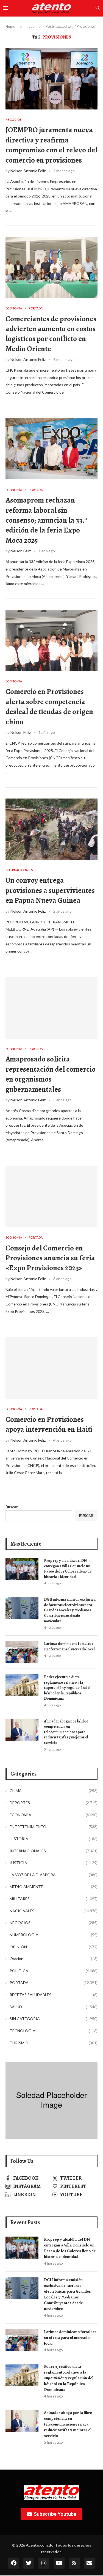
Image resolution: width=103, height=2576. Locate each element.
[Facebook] (14, 2563)
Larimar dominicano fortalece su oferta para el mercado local (69, 1646)
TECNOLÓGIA (54, 2031)
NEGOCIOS (54, 1923)
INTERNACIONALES (54, 1851)
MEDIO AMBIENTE (54, 1887)
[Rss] (74, 2563)
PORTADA (54, 1983)
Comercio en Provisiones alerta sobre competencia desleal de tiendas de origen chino (49, 707)
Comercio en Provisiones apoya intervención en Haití (49, 1424)
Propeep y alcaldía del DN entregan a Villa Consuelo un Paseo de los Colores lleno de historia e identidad (68, 1569)
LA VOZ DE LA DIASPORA (54, 1875)
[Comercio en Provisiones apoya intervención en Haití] (51, 1368)
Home (10, 26)
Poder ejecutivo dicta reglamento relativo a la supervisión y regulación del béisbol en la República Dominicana (67, 1688)
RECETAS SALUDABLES (54, 1995)
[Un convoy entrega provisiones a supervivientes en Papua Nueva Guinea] (51, 829)
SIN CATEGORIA (54, 2019)
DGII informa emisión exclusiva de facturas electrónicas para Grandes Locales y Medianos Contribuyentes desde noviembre (70, 1610)
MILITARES (54, 1899)
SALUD (54, 2007)
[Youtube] (59, 2563)
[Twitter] (29, 2563)
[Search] (98, 8)
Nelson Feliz (21, 551)
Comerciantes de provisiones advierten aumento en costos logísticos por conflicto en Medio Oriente (51, 334)
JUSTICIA (54, 1863)
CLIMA (54, 1791)
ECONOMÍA (54, 1815)
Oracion (54, 1959)
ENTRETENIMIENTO (54, 1827)
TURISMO (54, 2043)
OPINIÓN (54, 1947)
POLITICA (54, 1971)
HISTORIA (54, 1839)
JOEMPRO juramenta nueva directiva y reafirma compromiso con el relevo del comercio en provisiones (51, 145)
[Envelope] (89, 2563)
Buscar (12, 1507)
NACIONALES (54, 1911)
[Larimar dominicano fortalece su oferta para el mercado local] (22, 1652)
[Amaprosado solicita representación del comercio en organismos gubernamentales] (51, 1008)
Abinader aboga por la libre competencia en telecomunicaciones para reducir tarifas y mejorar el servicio (66, 1732)
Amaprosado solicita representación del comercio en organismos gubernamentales (51, 1074)
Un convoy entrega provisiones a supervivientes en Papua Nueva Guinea (50, 890)
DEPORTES (54, 1803)
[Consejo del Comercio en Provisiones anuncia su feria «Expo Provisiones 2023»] (51, 1197)
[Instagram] (44, 2563)
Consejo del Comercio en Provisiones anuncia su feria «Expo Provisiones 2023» (50, 1258)
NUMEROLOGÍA (54, 1935)
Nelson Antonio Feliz (28, 171)
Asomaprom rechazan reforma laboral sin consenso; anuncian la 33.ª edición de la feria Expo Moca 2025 (46, 520)
